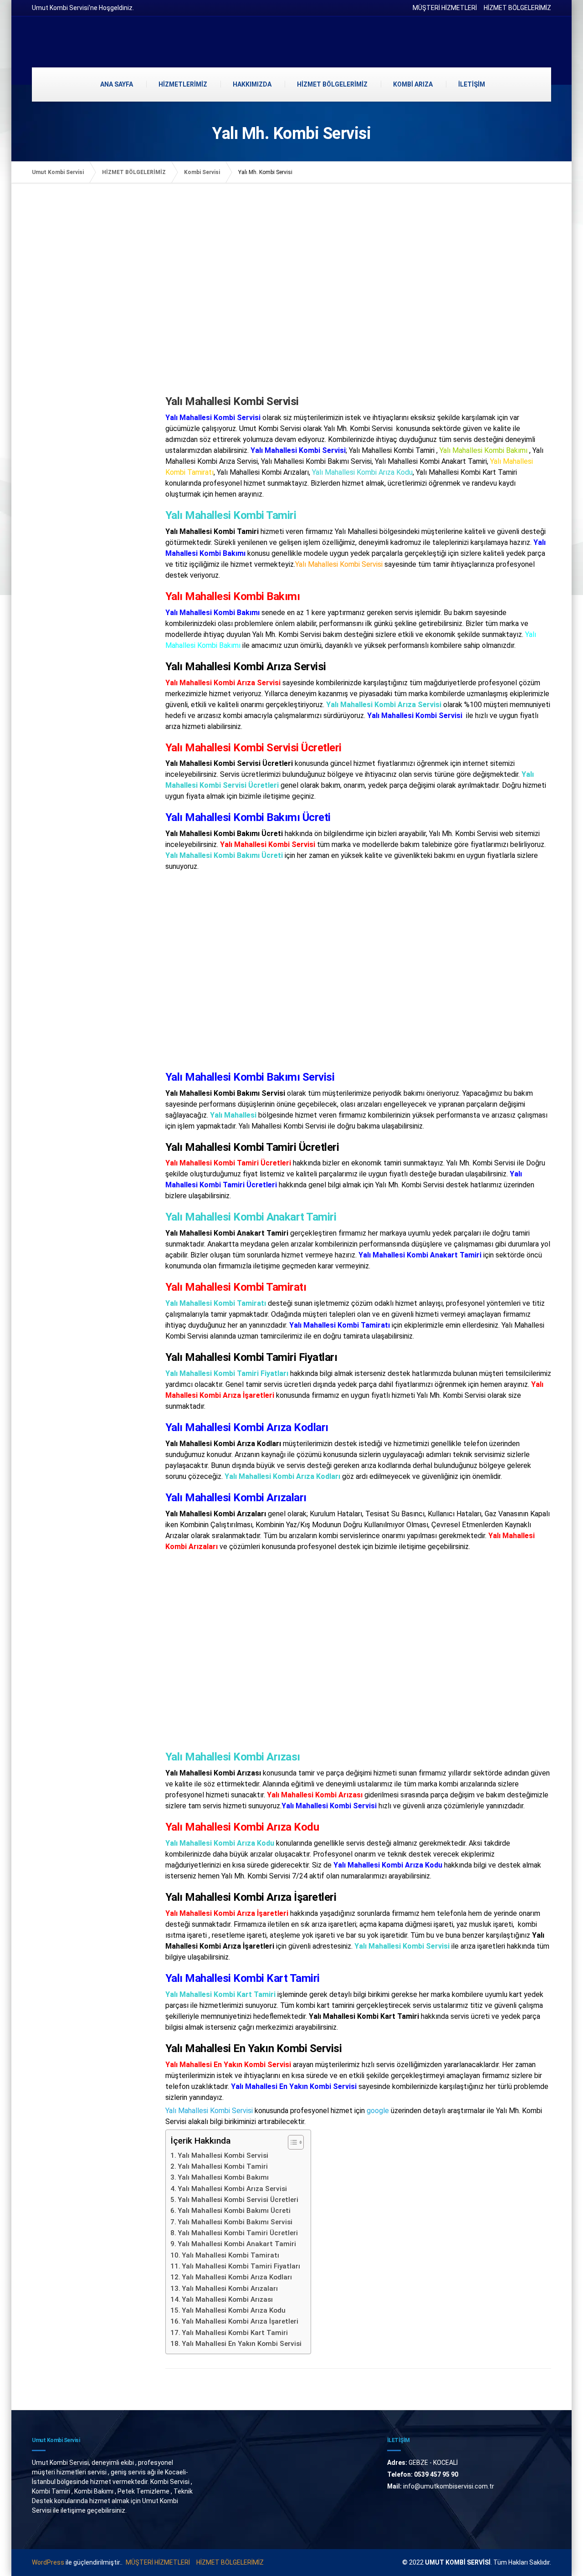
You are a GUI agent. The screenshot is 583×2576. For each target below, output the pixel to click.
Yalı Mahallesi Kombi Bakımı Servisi (235, 2222)
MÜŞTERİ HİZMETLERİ (445, 8)
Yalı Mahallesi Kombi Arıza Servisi (232, 2189)
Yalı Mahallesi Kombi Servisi (209, 2111)
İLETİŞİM (472, 84)
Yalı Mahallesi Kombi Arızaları (230, 2289)
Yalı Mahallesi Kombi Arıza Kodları (237, 2277)
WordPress (48, 2562)
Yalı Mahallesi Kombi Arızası (227, 2299)
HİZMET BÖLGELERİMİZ (517, 8)
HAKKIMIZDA (252, 84)
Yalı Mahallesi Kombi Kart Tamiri (235, 2333)
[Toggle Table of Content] (291, 2142)
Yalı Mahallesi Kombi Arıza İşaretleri (240, 2321)
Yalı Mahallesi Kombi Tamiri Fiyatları (241, 2266)
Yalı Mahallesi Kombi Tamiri (223, 2166)
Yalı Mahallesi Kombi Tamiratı (230, 2255)
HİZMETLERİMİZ (183, 84)
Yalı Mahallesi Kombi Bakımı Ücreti (234, 2211)
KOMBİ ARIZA (413, 84)
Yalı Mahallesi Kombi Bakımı (223, 2177)
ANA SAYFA (117, 84)
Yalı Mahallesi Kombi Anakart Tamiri (237, 2244)
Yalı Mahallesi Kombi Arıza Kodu (234, 2310)
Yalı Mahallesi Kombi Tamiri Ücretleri (238, 2233)
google (378, 2111)
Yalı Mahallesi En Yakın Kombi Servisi (242, 2344)
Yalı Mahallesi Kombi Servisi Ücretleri (238, 2200)
